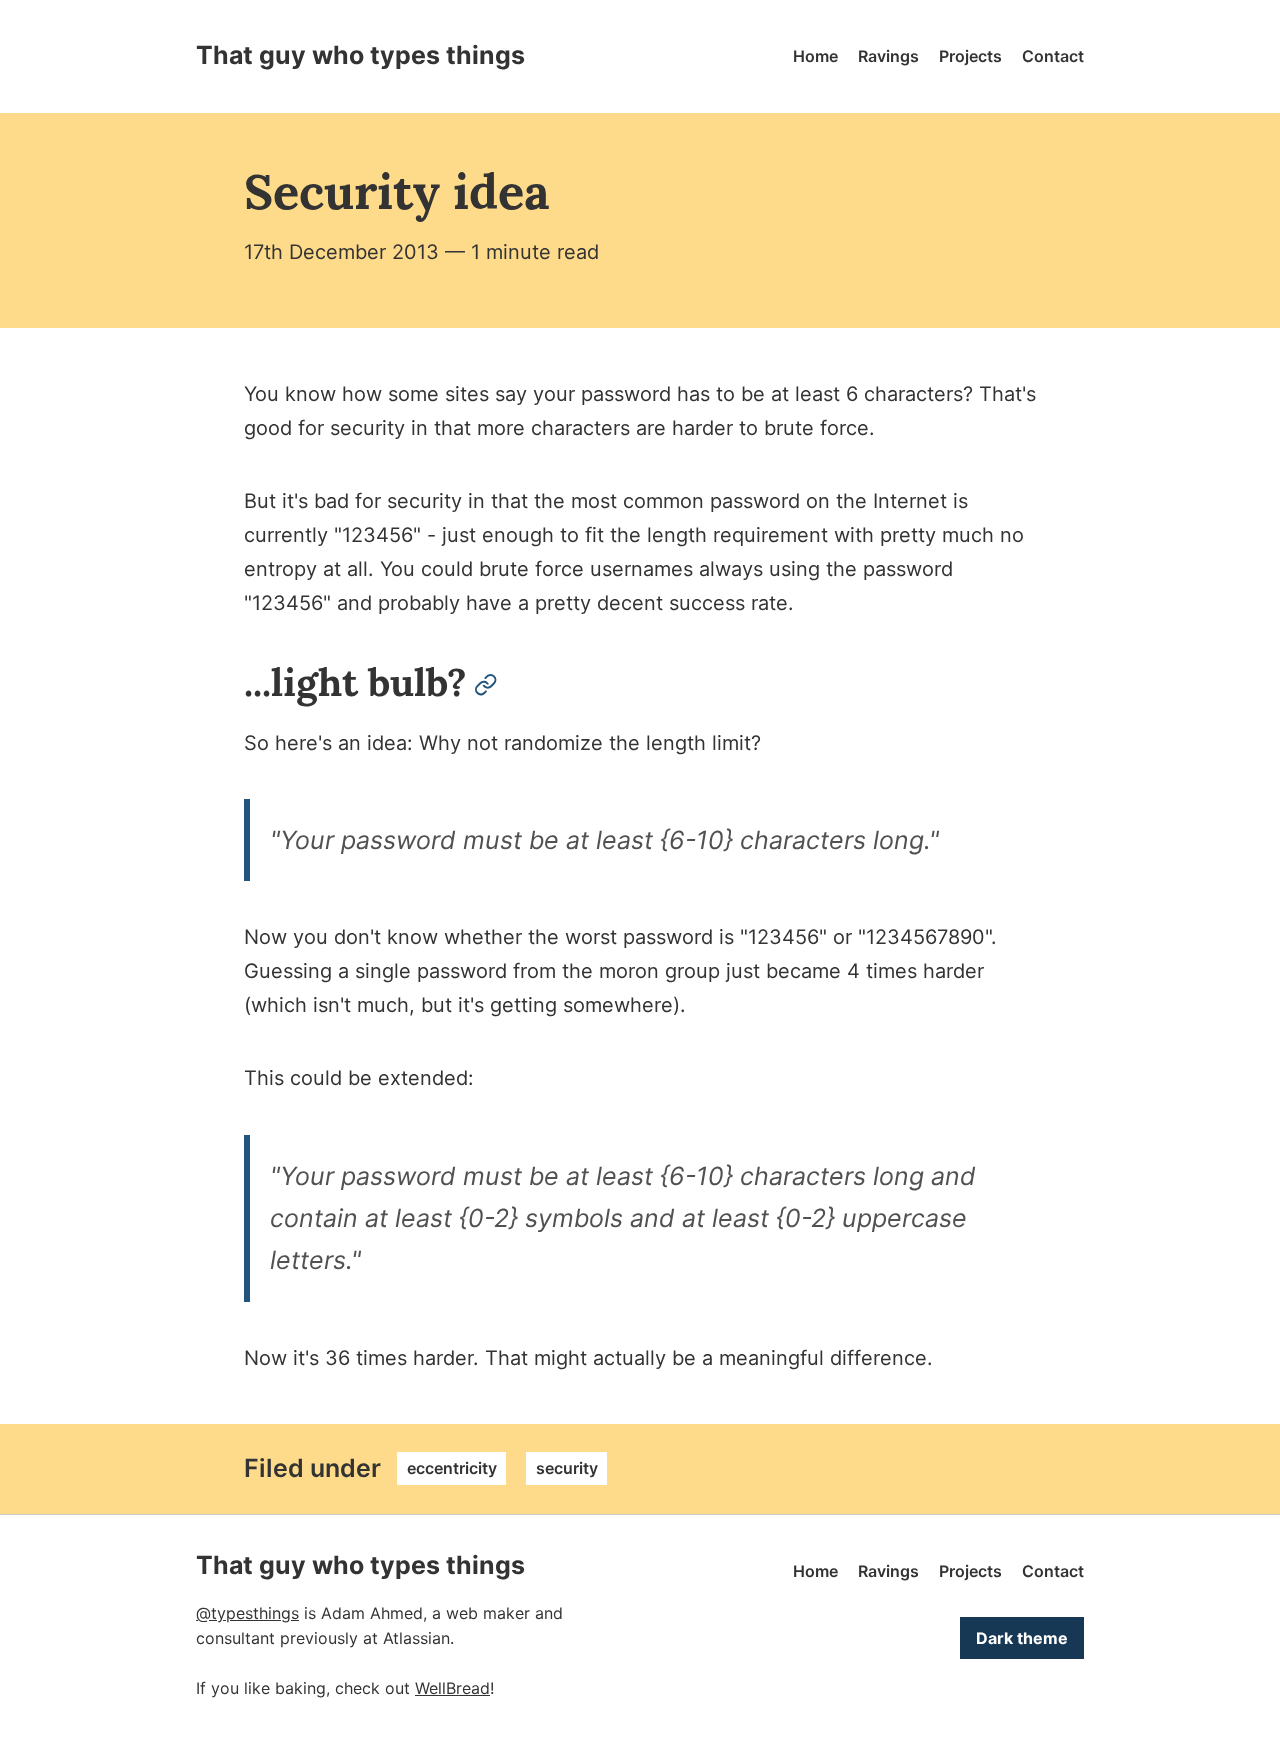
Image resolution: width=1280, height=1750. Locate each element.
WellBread (452, 1688)
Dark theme (1022, 1638)
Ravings (888, 56)
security (567, 1468)
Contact (1053, 56)
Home (815, 56)
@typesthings (247, 1613)
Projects (970, 56)
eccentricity (452, 1468)
